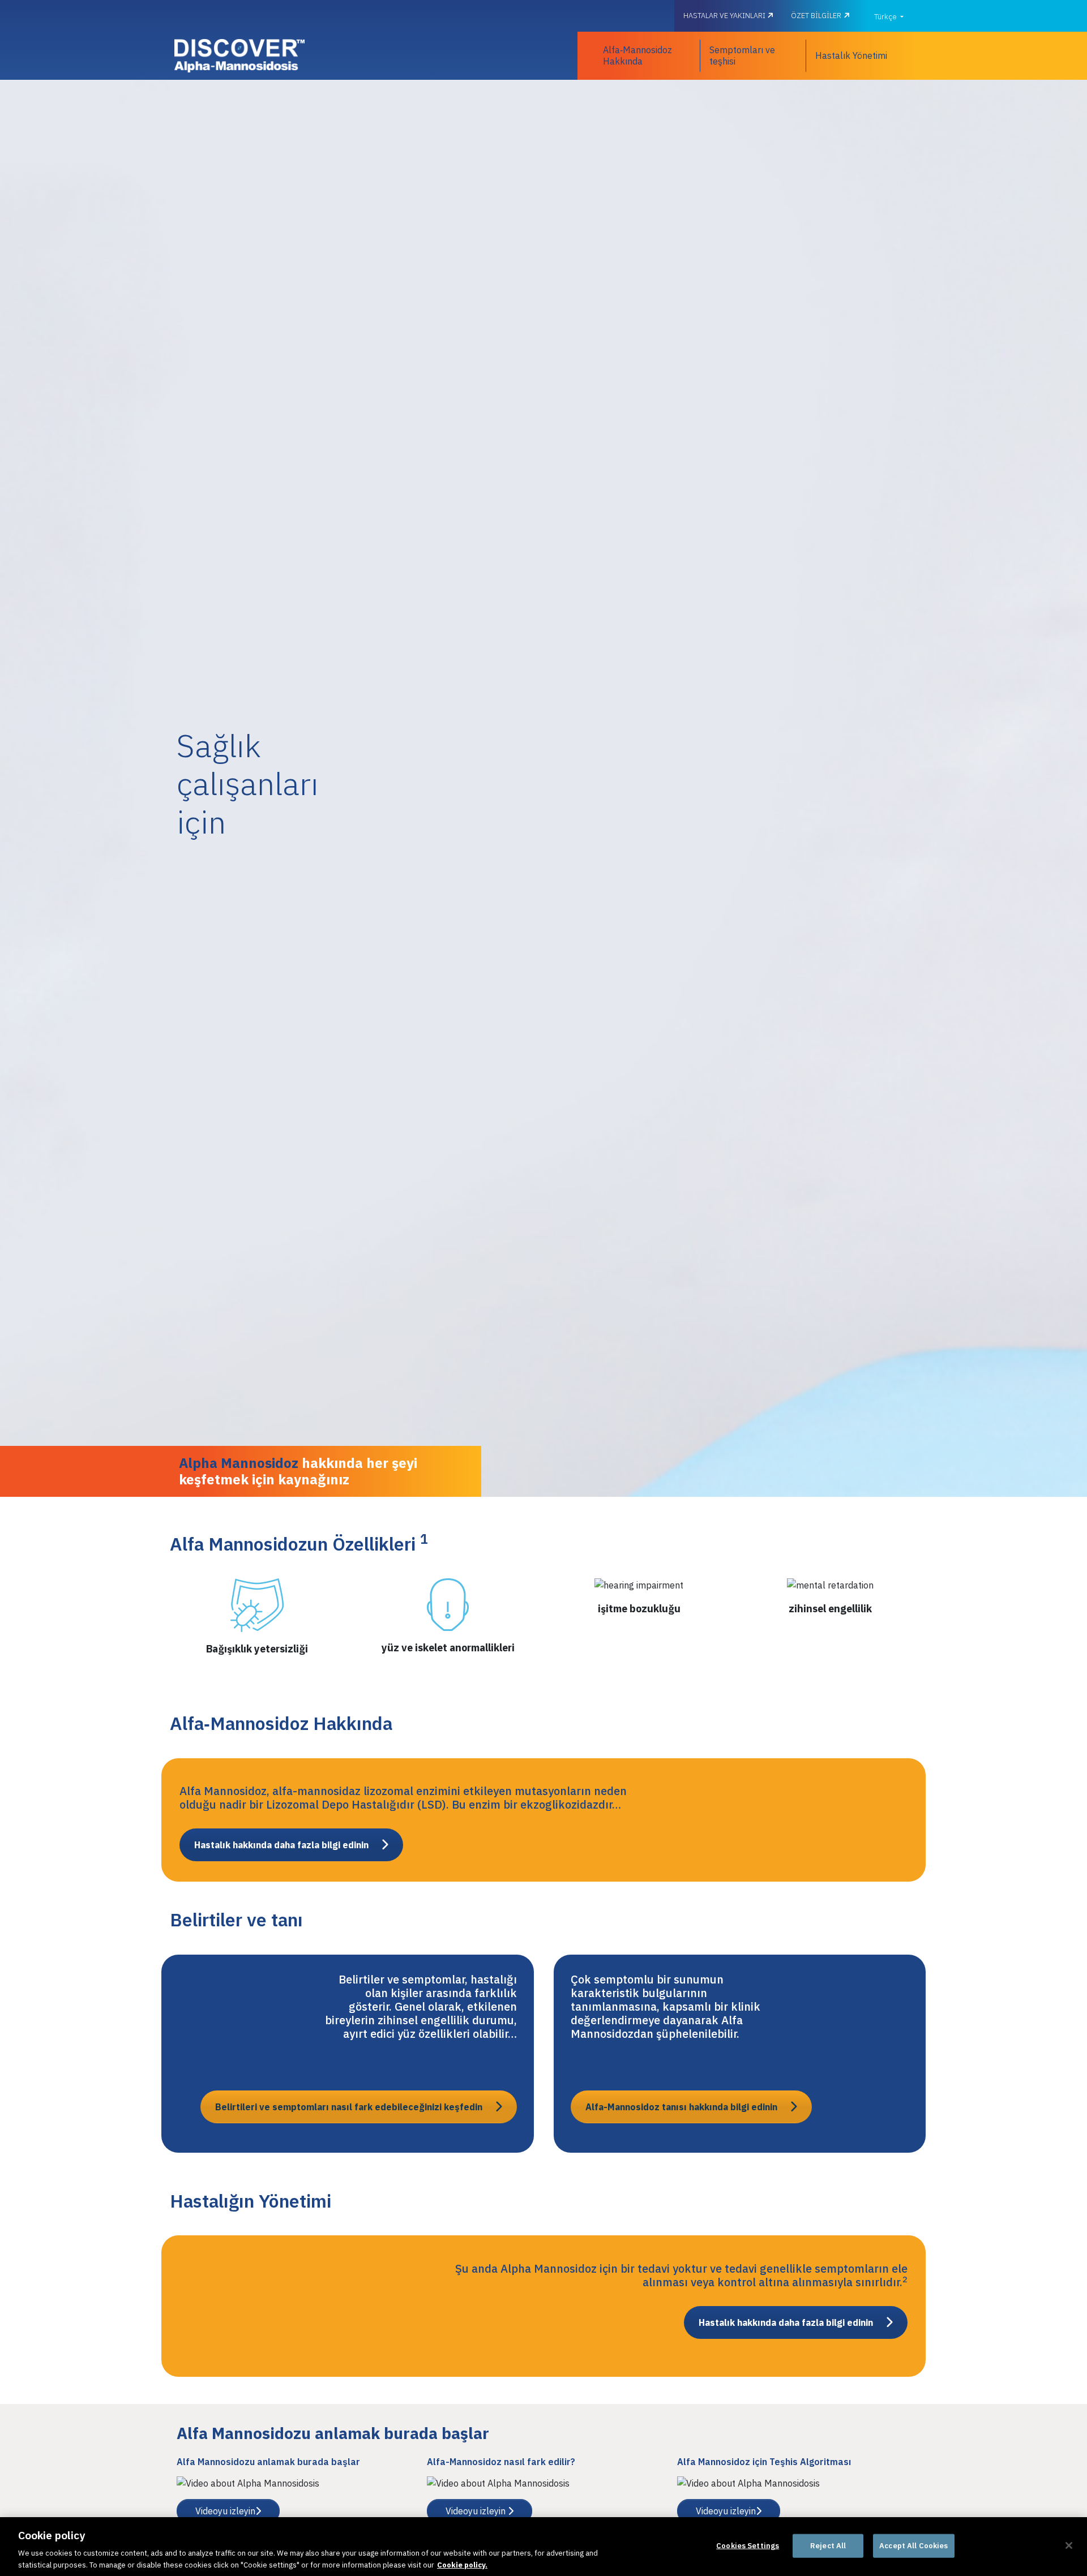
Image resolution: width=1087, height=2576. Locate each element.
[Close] (1069, 2545)
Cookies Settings (748, 2546)
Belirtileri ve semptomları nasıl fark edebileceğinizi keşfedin (349, 2107)
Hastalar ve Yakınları (725, 16)
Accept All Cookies (913, 2546)
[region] (543, 2547)
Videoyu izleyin (225, 2511)
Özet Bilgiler (816, 16)
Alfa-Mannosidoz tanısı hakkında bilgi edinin (681, 2107)
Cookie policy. (462, 2564)
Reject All (828, 2546)
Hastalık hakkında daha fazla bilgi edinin (281, 1845)
